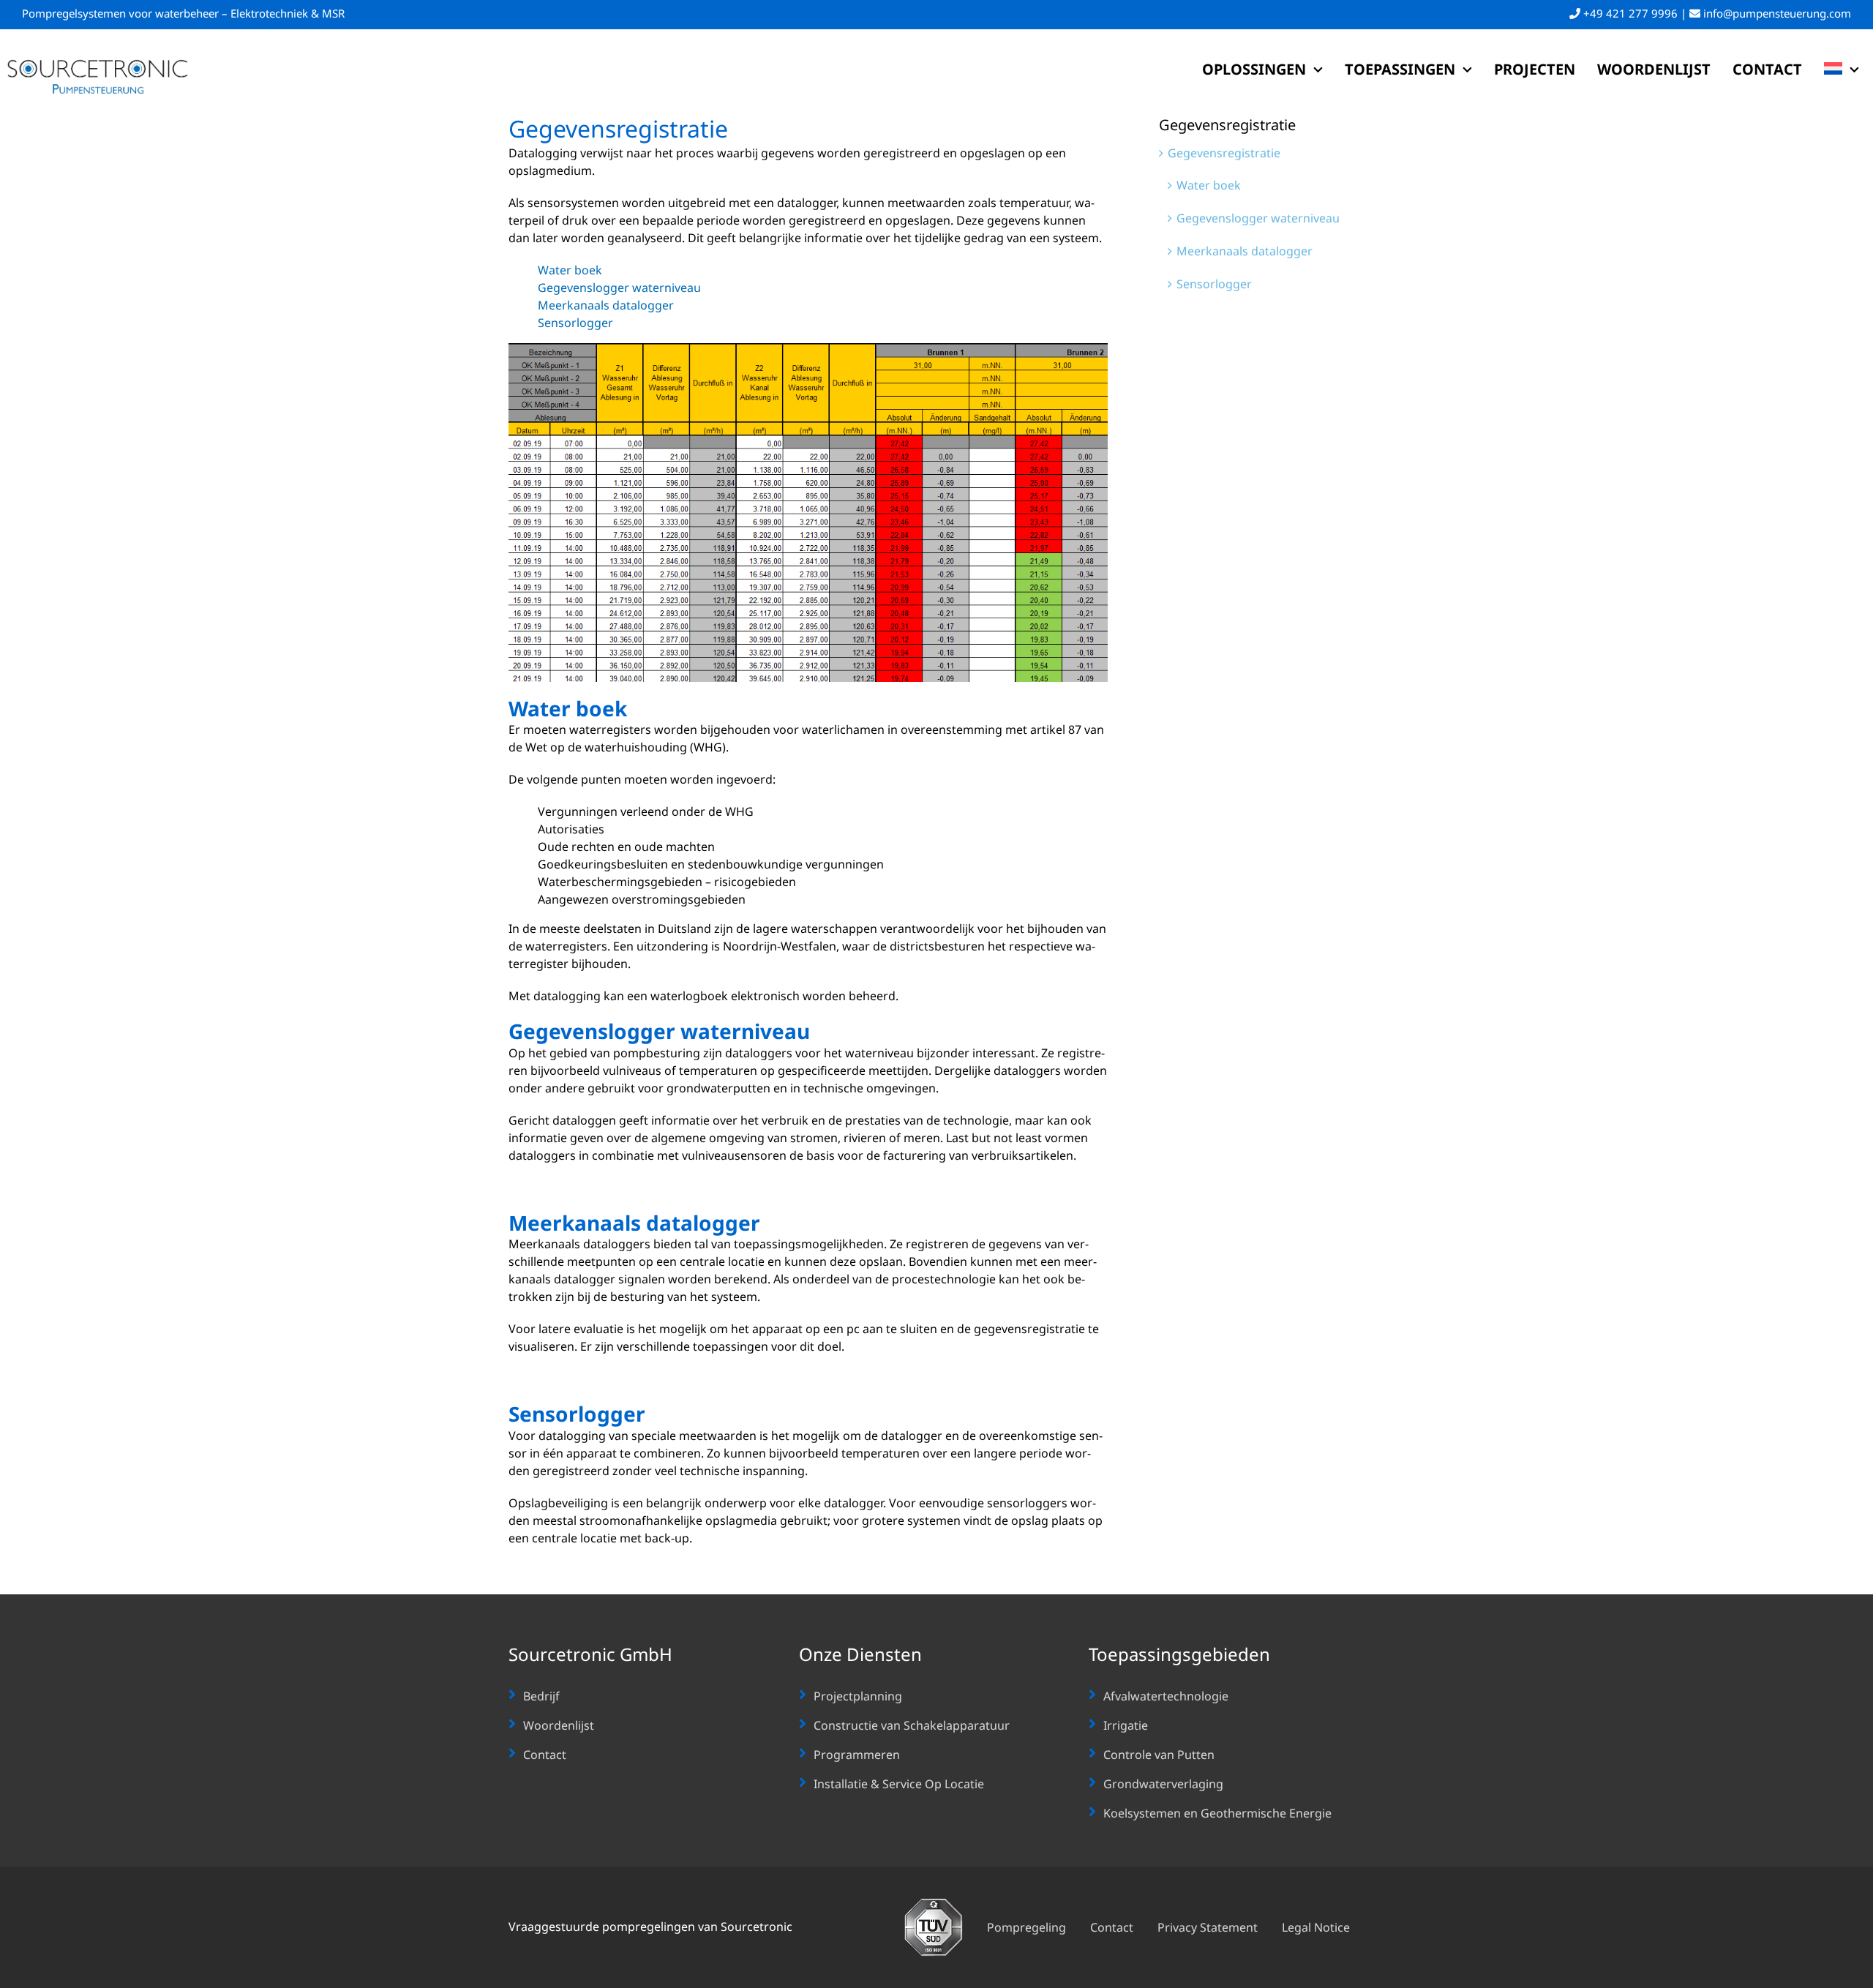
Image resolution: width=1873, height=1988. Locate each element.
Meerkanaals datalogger (606, 305)
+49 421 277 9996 (1630, 13)
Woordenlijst (559, 1725)
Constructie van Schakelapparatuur (912, 1725)
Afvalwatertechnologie (1166, 1696)
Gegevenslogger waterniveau (619, 288)
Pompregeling (1026, 1927)
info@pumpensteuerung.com (1776, 13)
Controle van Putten (1159, 1755)
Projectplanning (858, 1696)
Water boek (570, 270)
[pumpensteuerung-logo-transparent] (98, 62)
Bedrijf (541, 1696)
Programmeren (857, 1755)
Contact (545, 1755)
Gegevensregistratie (1224, 153)
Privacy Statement (1208, 1927)
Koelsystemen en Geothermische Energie (1217, 1813)
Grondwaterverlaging (1163, 1784)
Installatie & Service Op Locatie (899, 1784)
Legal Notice (1316, 1927)
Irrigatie (1126, 1725)
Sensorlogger (575, 323)
